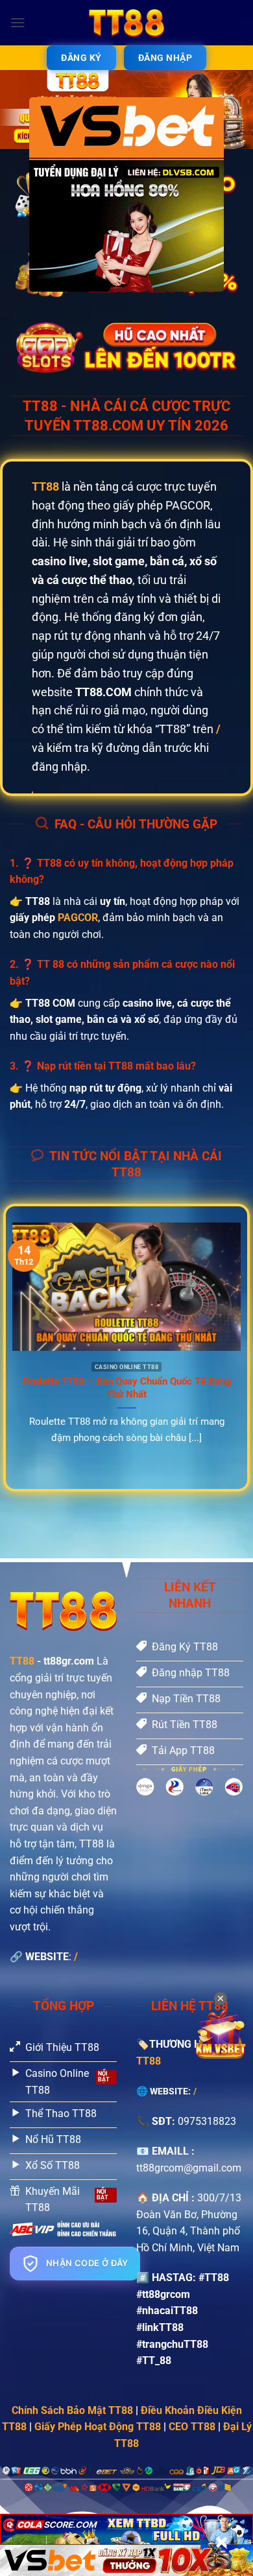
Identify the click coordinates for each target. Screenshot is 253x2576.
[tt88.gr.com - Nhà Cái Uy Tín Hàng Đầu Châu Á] (126, 23)
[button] (18, 22)
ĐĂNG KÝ (81, 58)
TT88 (22, 1661)
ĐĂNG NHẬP (165, 58)
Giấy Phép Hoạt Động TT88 (98, 2427)
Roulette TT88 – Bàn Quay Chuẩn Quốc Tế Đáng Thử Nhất (127, 1388)
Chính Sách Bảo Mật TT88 (72, 2410)
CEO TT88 (192, 2427)
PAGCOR (78, 918)
